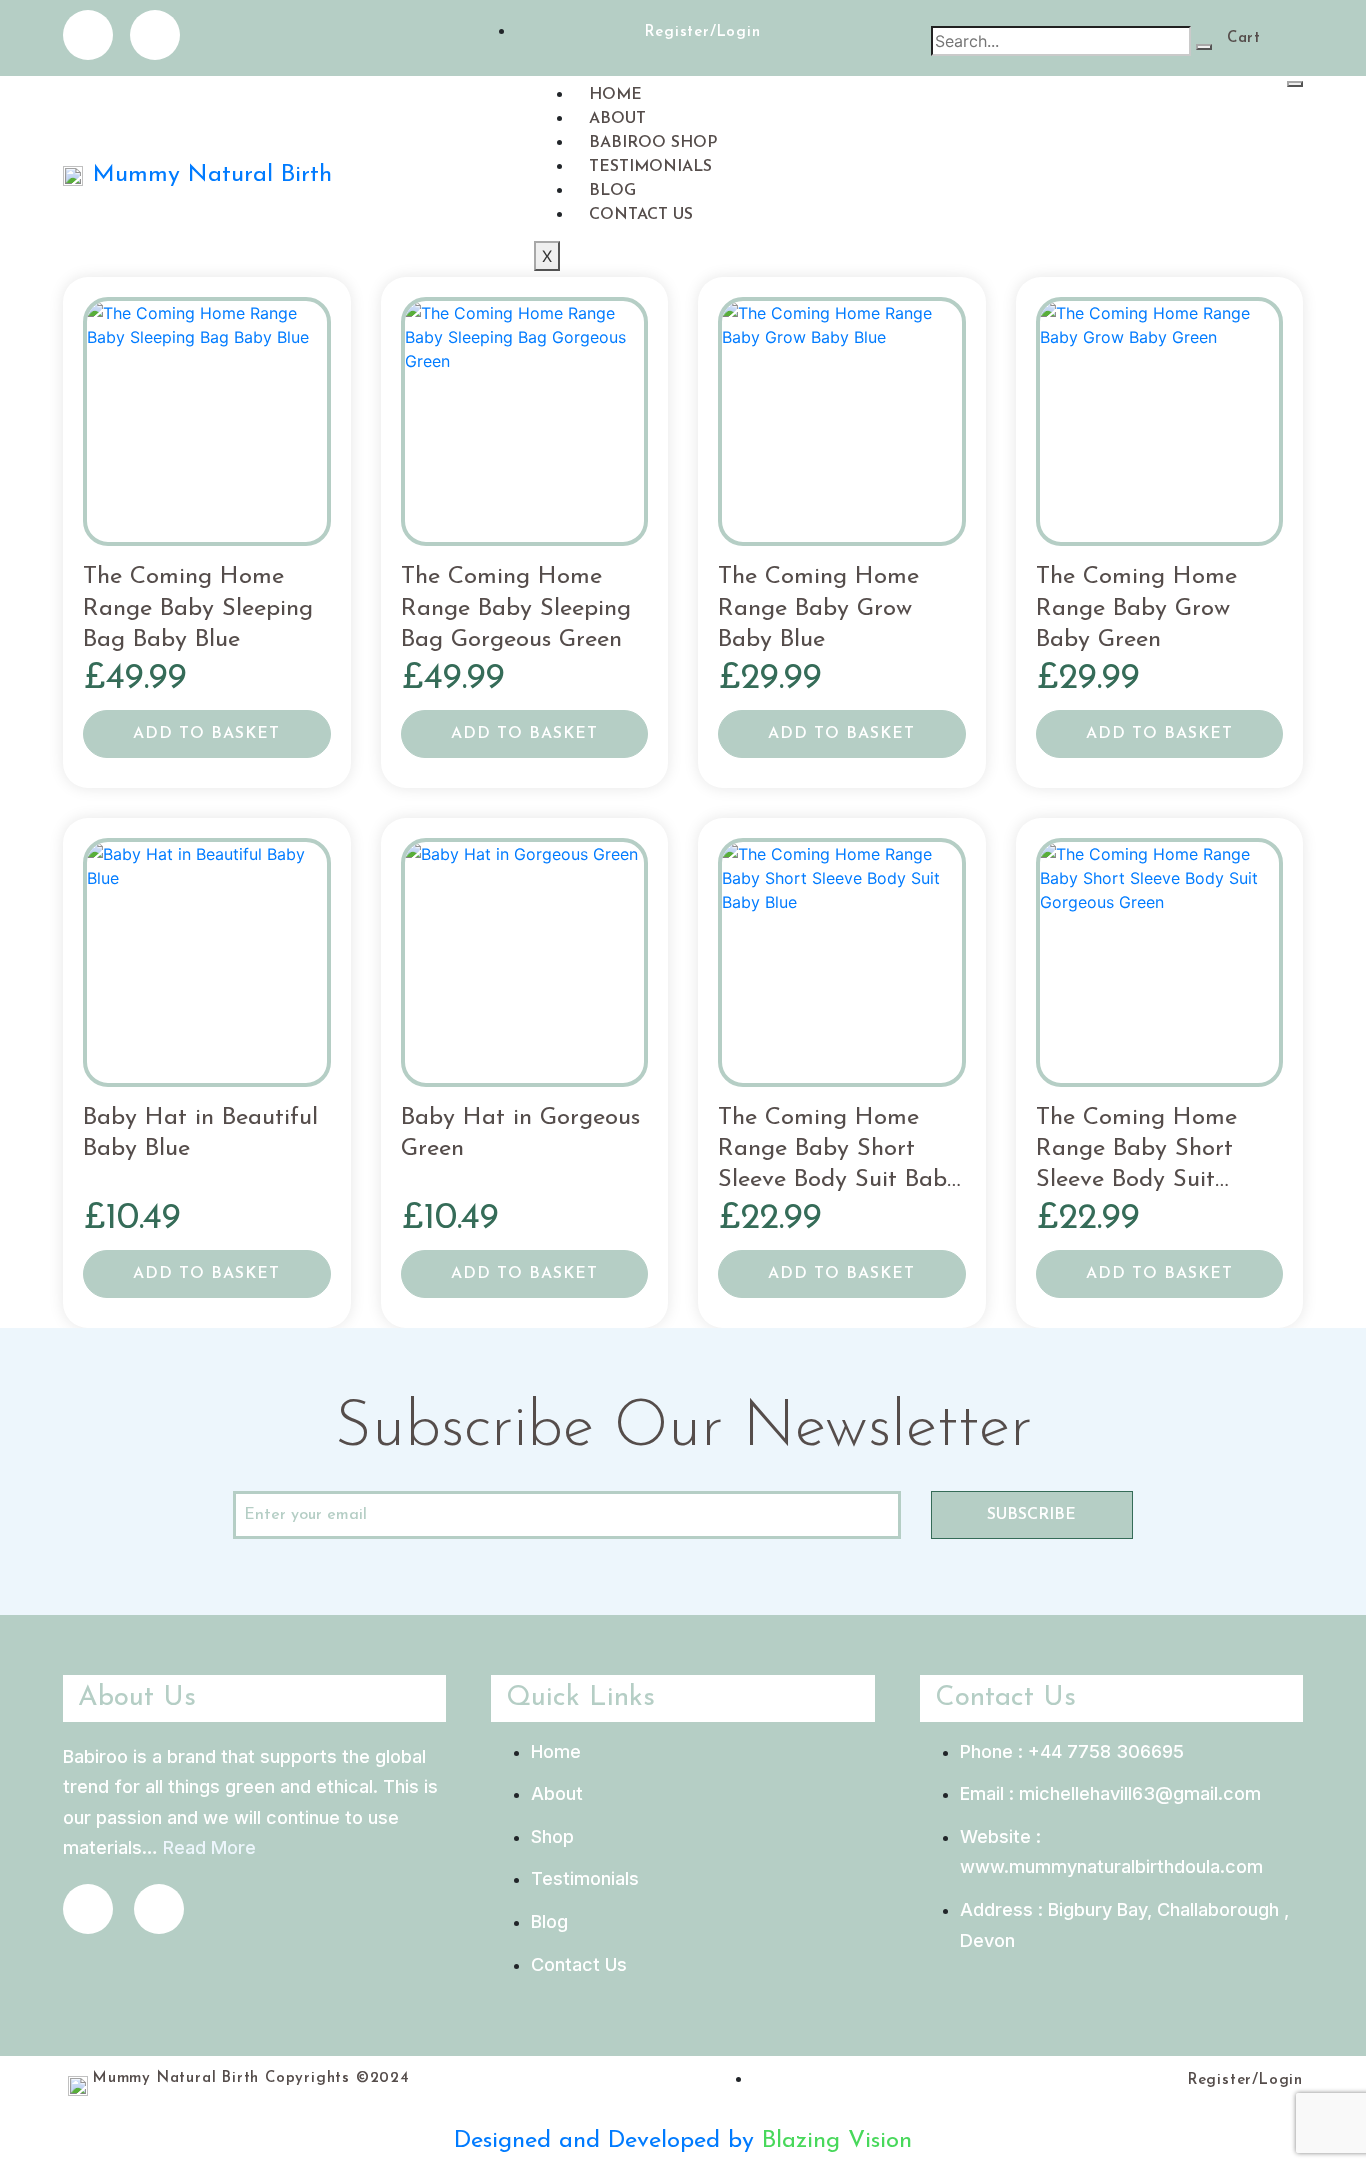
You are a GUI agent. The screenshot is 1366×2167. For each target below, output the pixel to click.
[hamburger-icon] (1295, 84)
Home (615, 95)
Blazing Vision (837, 2141)
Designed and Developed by (608, 2141)
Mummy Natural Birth (212, 175)
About (617, 119)
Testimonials (650, 167)
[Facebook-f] (88, 35)
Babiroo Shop (653, 143)
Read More (209, 1847)
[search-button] (1204, 47)
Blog (612, 191)
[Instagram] (155, 35)
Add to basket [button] (206, 734)
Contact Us (641, 215)
